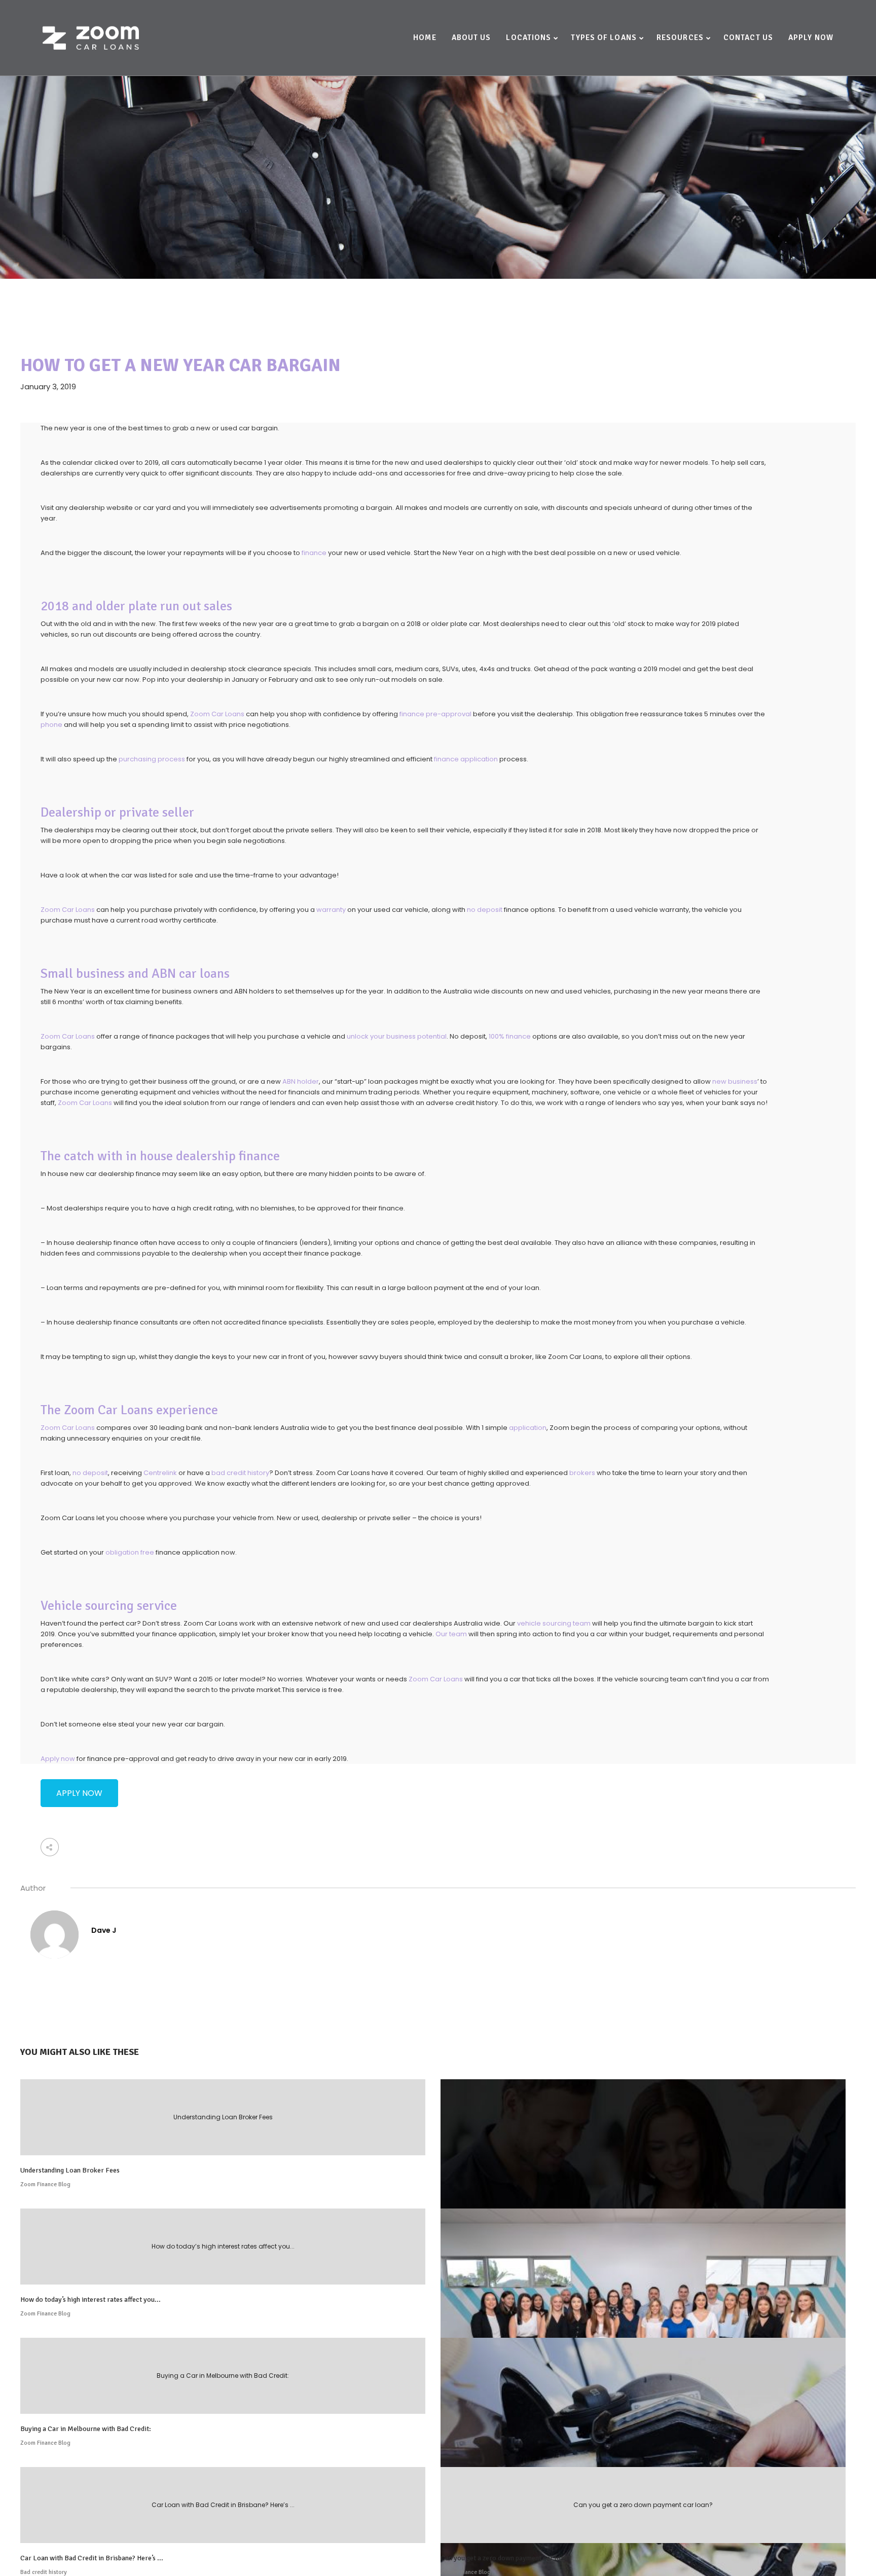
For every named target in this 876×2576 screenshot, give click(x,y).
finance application (466, 759)
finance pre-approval (435, 714)
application (528, 1428)
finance (314, 553)
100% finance (510, 1036)
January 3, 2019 (48, 387)
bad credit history (240, 1473)
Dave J (104, 1930)
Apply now (58, 1759)
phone (51, 725)
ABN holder (301, 1081)
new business (735, 1081)
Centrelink (160, 1473)
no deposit (485, 910)
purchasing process (152, 759)
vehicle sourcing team (554, 1623)
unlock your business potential (397, 1036)
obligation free (130, 1552)
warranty (331, 910)
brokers (582, 1473)
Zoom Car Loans (217, 714)
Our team (451, 1634)
